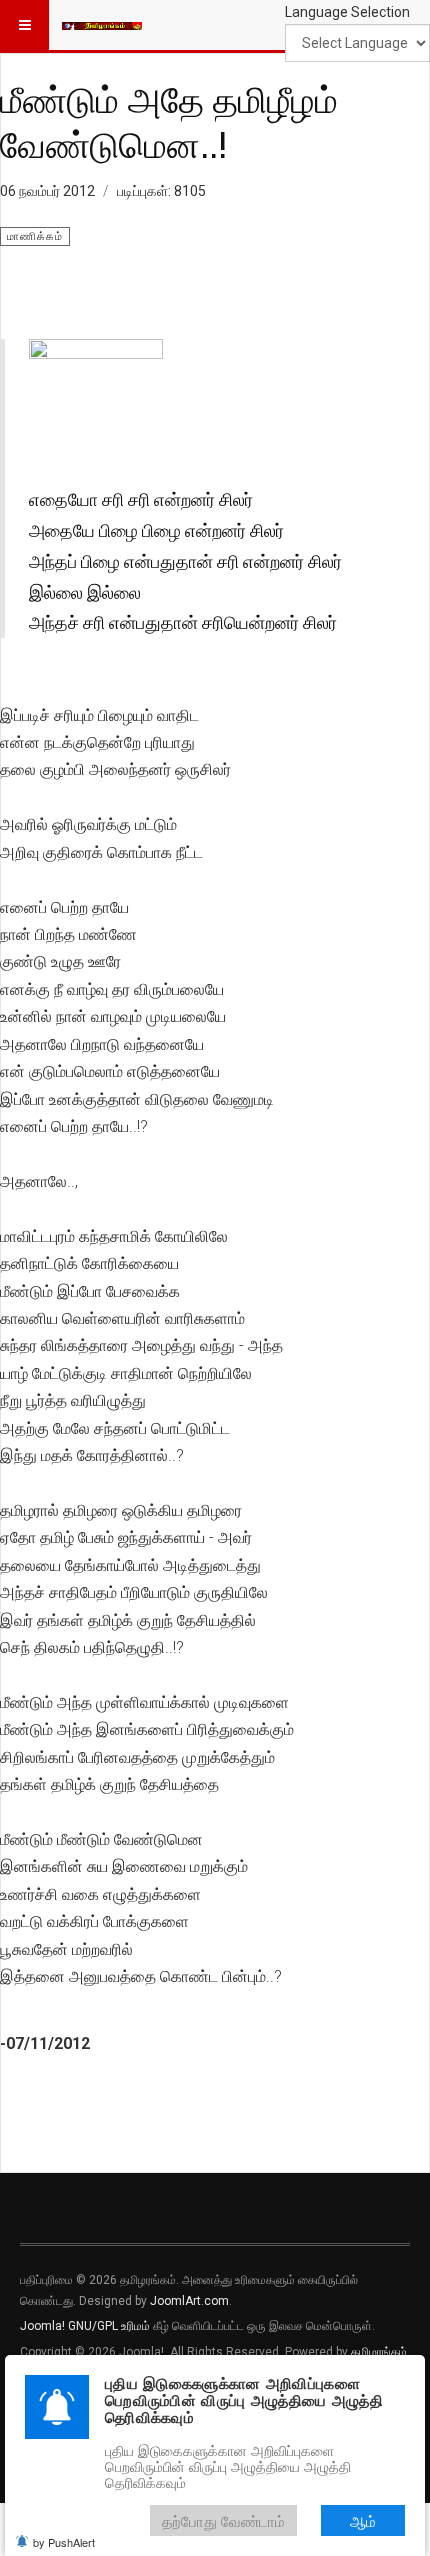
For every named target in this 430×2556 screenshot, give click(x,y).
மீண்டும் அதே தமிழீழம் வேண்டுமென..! (169, 121)
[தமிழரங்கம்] (102, 25)
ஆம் (363, 2520)
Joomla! (42, 2326)
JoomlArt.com (189, 2301)
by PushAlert (64, 2542)
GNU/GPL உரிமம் (109, 2326)
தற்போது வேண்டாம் (223, 2520)
